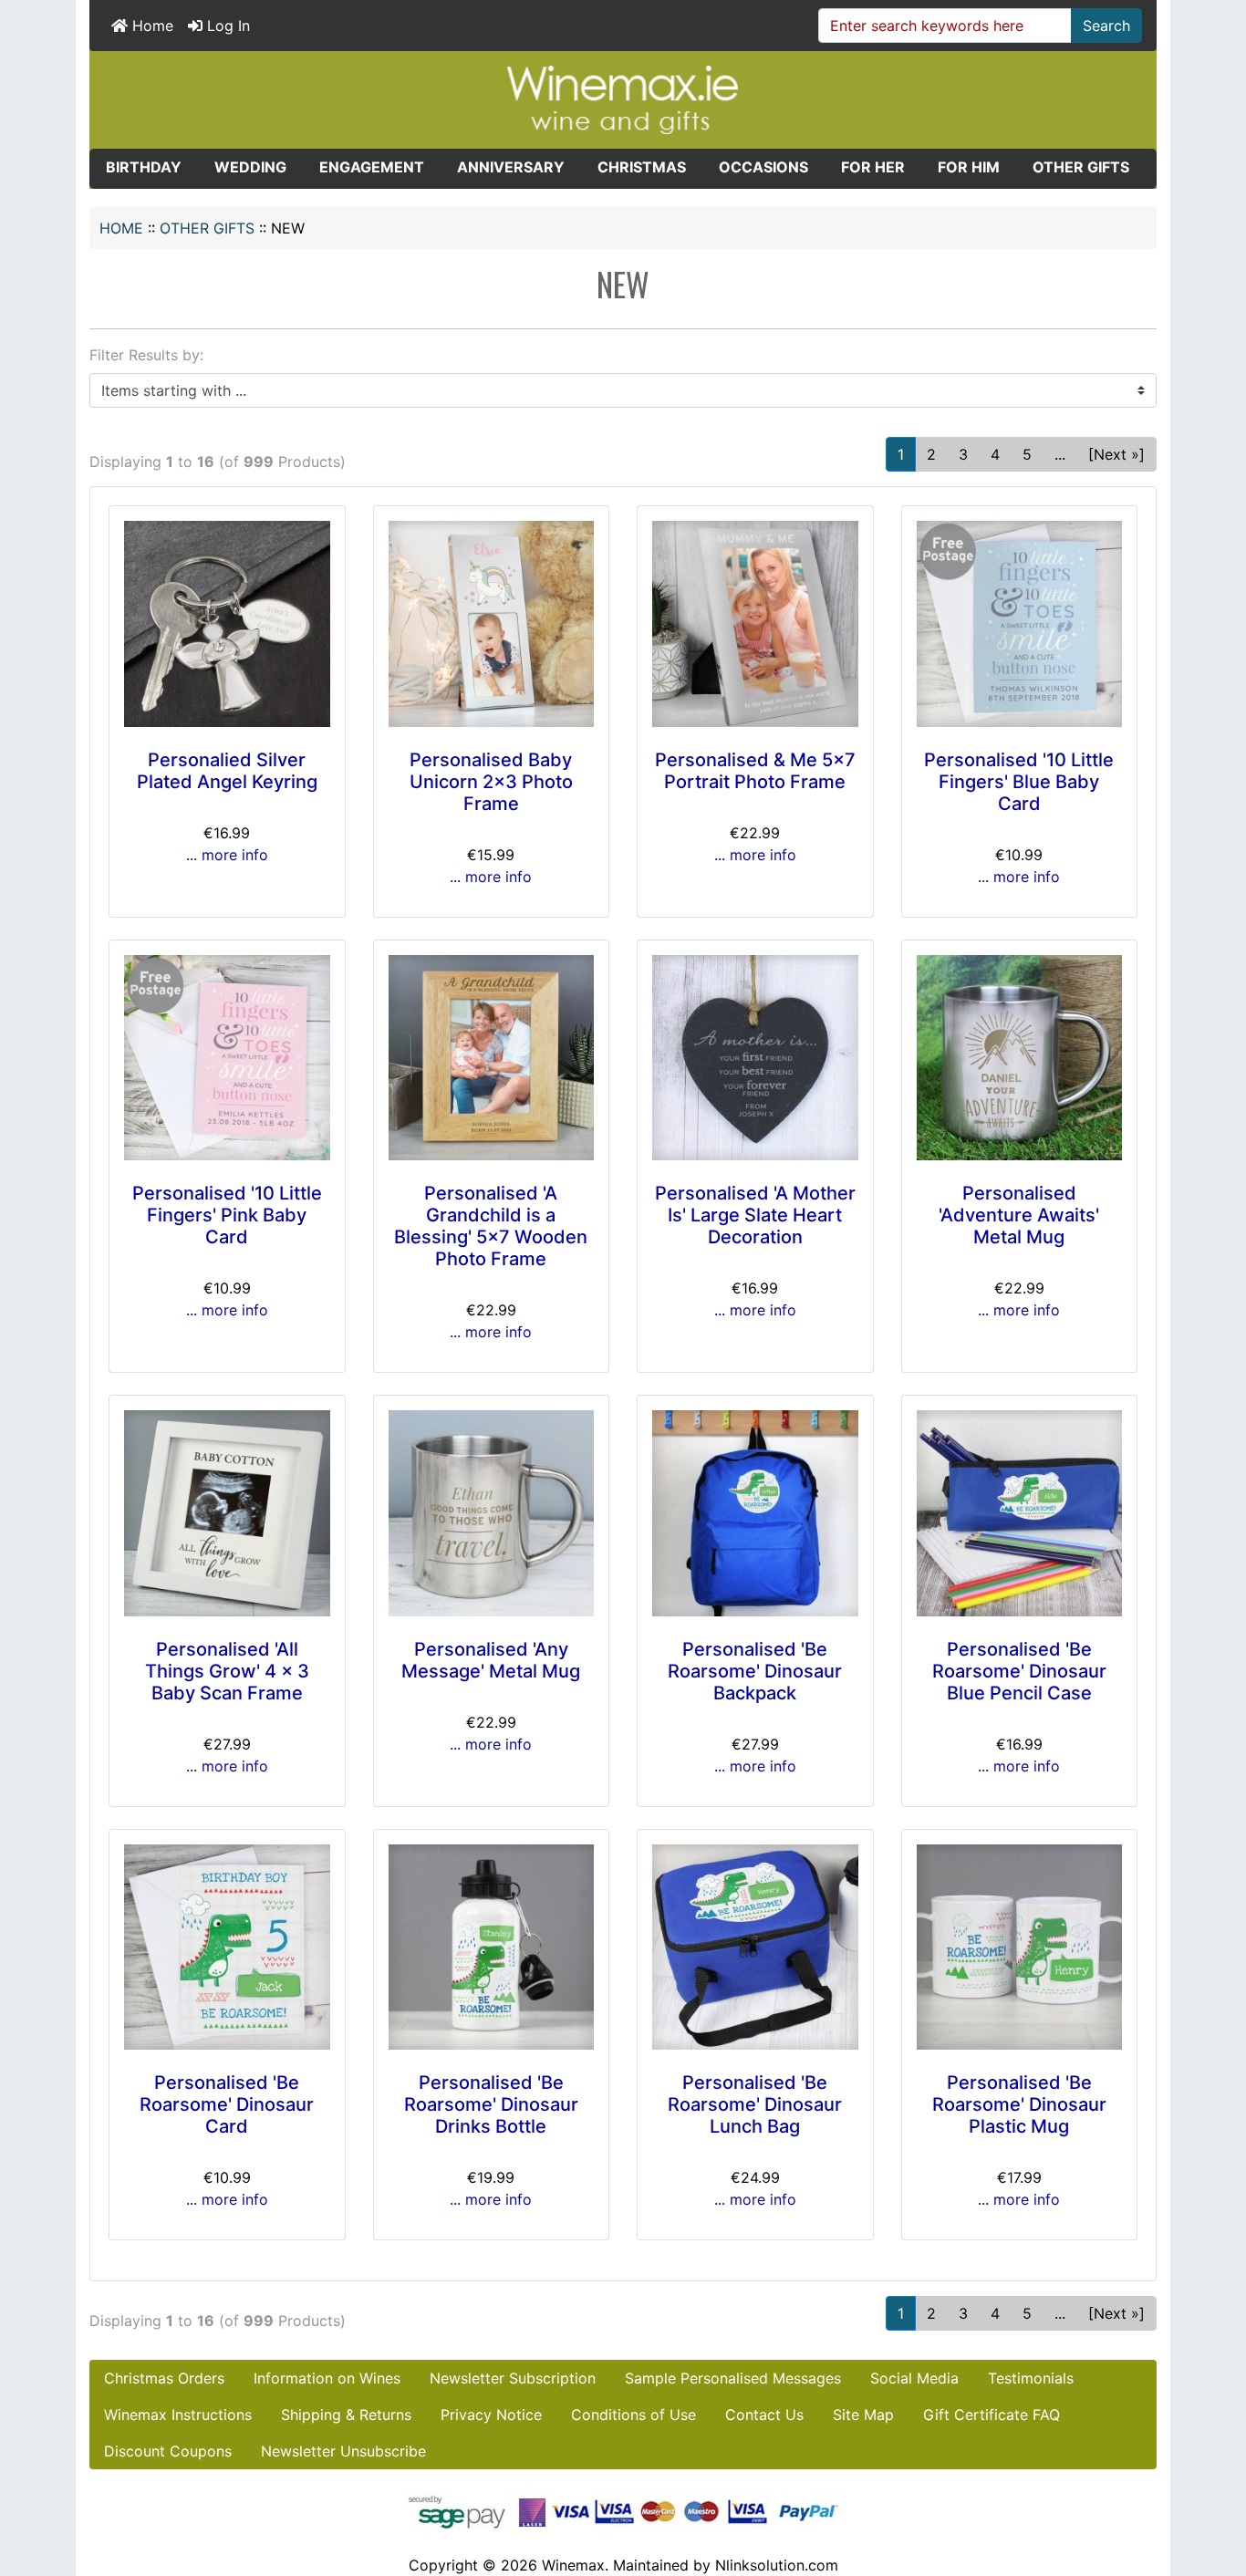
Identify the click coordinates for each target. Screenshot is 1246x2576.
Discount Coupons (168, 2451)
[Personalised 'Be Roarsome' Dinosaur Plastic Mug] (1020, 1948)
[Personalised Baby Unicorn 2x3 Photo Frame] (492, 624)
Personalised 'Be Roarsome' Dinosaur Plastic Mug (1019, 2104)
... (1060, 454)
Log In (226, 26)
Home (151, 26)
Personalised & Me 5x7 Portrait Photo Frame (755, 771)
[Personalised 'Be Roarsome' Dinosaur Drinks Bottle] (492, 1948)
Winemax (573, 2565)
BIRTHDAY (144, 167)
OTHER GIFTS (207, 228)
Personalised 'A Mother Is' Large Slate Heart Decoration (755, 1215)
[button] (1212, 2486)
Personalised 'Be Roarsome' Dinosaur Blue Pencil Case (1019, 1671)
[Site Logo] (623, 99)
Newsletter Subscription (513, 2378)
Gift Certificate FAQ (992, 2415)
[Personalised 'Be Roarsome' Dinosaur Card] (227, 1948)
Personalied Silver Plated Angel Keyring (227, 771)
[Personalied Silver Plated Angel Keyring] (227, 624)
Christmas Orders (164, 2378)
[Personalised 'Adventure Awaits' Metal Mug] (1020, 1058)
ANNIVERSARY (511, 167)
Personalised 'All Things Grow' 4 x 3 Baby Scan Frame (227, 1671)
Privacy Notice (491, 2415)
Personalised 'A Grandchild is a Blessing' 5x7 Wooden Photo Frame (491, 1226)
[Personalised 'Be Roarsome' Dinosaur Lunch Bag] (755, 1948)
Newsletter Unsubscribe (343, 2451)
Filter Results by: (146, 355)
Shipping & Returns (346, 2415)
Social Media (914, 2378)
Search (1106, 26)
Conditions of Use (633, 2415)
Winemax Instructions (178, 2415)
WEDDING (250, 167)
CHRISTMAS (642, 167)
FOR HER (873, 167)
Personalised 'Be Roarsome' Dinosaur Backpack (755, 1671)
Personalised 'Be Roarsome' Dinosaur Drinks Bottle (491, 2104)
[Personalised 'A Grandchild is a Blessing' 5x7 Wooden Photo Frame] (492, 1058)
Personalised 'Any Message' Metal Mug (491, 1660)
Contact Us (764, 2415)
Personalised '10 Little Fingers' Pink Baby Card (227, 1215)
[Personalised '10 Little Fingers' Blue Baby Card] (1020, 624)
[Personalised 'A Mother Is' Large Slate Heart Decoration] (755, 1058)
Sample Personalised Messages (733, 2378)
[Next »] (1116, 454)
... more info (227, 855)
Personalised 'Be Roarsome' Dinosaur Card (227, 2104)
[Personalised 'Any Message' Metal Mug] (492, 1513)
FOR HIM (969, 167)
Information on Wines (327, 2378)
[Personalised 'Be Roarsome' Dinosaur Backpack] (755, 1513)
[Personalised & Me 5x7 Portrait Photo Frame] (755, 624)
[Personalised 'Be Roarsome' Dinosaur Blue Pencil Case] (1020, 1513)
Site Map (863, 2415)
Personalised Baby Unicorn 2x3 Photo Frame (491, 782)
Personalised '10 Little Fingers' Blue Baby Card (1019, 782)
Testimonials (1031, 2378)
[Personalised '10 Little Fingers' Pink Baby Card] (227, 1058)
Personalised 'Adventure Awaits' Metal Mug (1019, 1215)
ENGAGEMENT (372, 167)
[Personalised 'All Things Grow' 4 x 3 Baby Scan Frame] (227, 1513)
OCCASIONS (763, 167)
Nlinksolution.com (777, 2565)
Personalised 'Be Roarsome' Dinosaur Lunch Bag (755, 2104)
